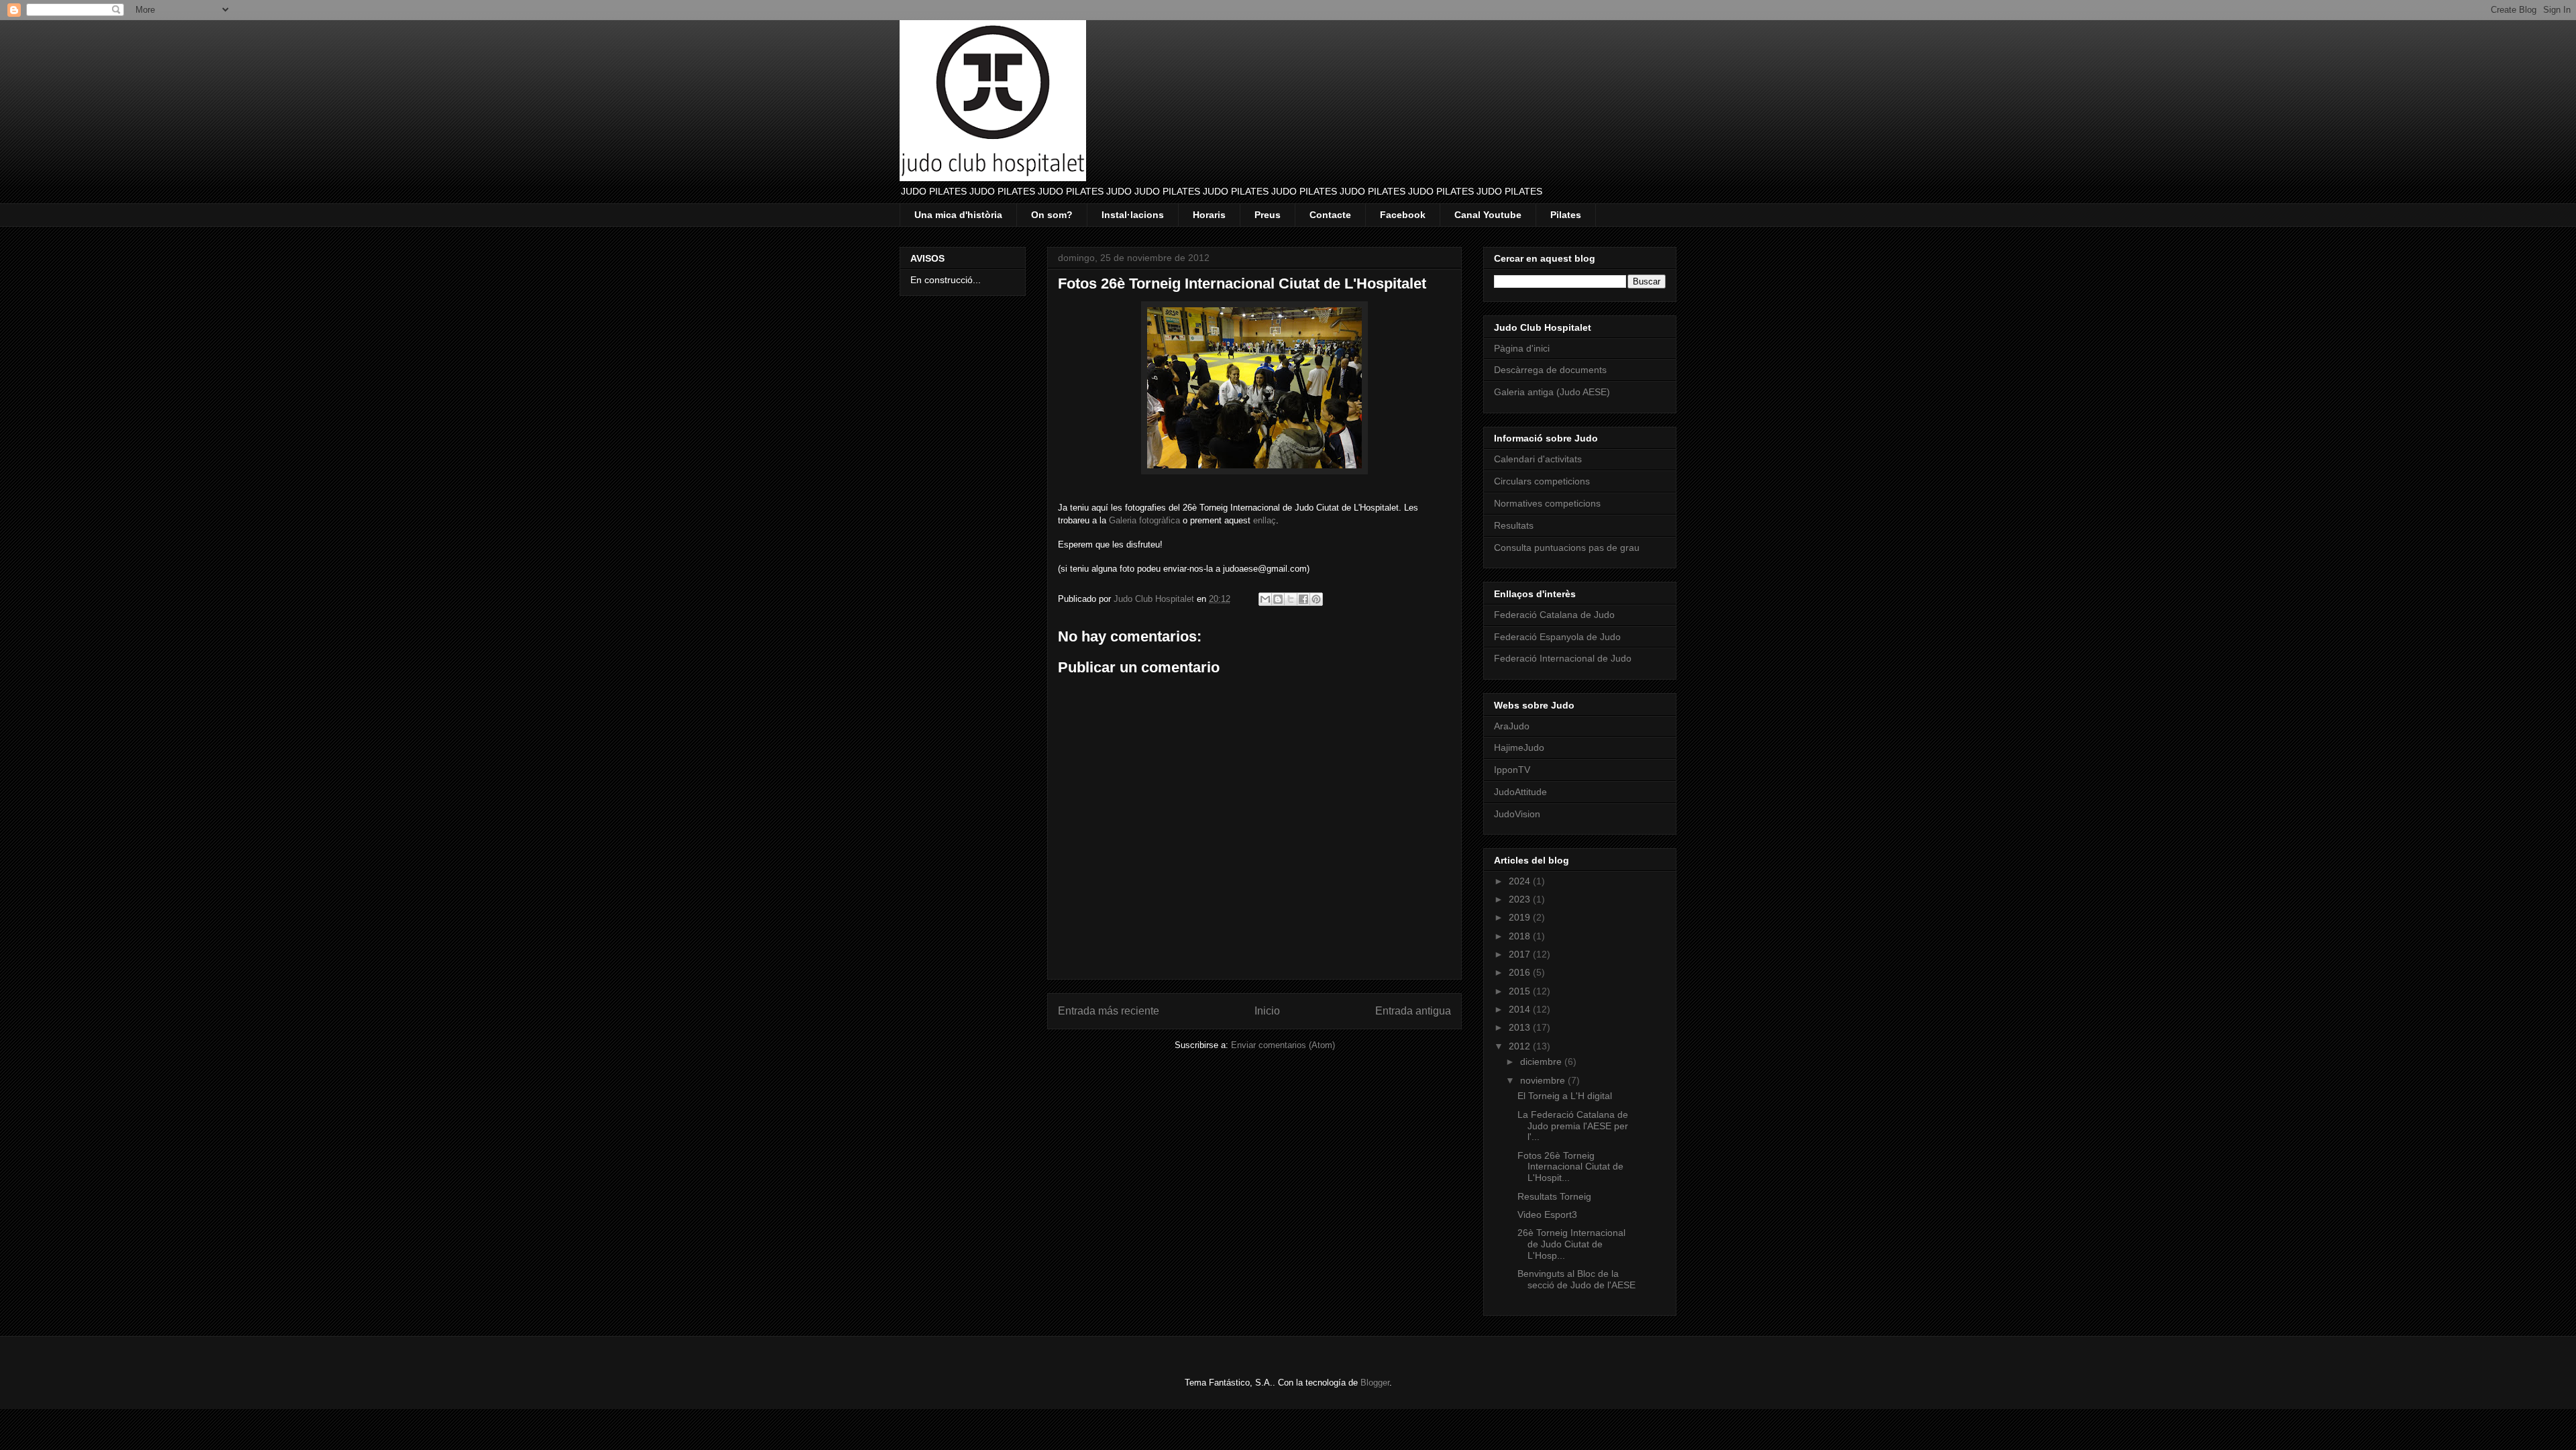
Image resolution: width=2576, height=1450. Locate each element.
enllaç (1265, 520)
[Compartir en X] (1291, 599)
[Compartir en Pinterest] (1316, 599)
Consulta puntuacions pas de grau (1567, 548)
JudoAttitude (1520, 792)
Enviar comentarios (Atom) (1283, 1045)
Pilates (1566, 215)
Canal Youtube (1488, 215)
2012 (1521, 1046)
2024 (1521, 881)
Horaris (1209, 215)
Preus (1268, 215)
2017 (1521, 954)
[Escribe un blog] (1278, 599)
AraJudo (1512, 726)
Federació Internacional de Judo (1563, 658)
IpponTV (1512, 770)
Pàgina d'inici (1522, 348)
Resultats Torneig (1554, 1196)
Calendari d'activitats (1538, 459)
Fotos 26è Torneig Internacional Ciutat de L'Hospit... (1570, 1167)
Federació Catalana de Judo (1554, 615)
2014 (1521, 1009)
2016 (1521, 972)
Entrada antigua (1413, 1011)
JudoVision (1517, 814)
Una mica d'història (958, 215)
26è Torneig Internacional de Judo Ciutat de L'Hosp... (1571, 1244)
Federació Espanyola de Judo (1557, 637)
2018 (1521, 936)
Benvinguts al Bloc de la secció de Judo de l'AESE (1576, 1279)
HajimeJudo (1519, 747)
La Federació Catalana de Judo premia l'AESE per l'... (1573, 1126)
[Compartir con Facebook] (1303, 599)
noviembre (1544, 1080)
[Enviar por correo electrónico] (1265, 599)
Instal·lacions (1133, 215)
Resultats (1514, 525)
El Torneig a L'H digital (1565, 1096)
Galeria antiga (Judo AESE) (1552, 392)
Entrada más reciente (1109, 1011)
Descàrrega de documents (1550, 370)
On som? (1052, 215)
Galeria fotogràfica (1144, 520)
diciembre (1542, 1061)
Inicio (1267, 1011)
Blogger (1375, 1383)
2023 (1521, 899)
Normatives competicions (1547, 503)
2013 (1521, 1027)
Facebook (1403, 215)
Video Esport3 (1547, 1214)
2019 (1521, 917)
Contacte (1330, 215)
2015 (1521, 991)
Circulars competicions (1542, 481)
